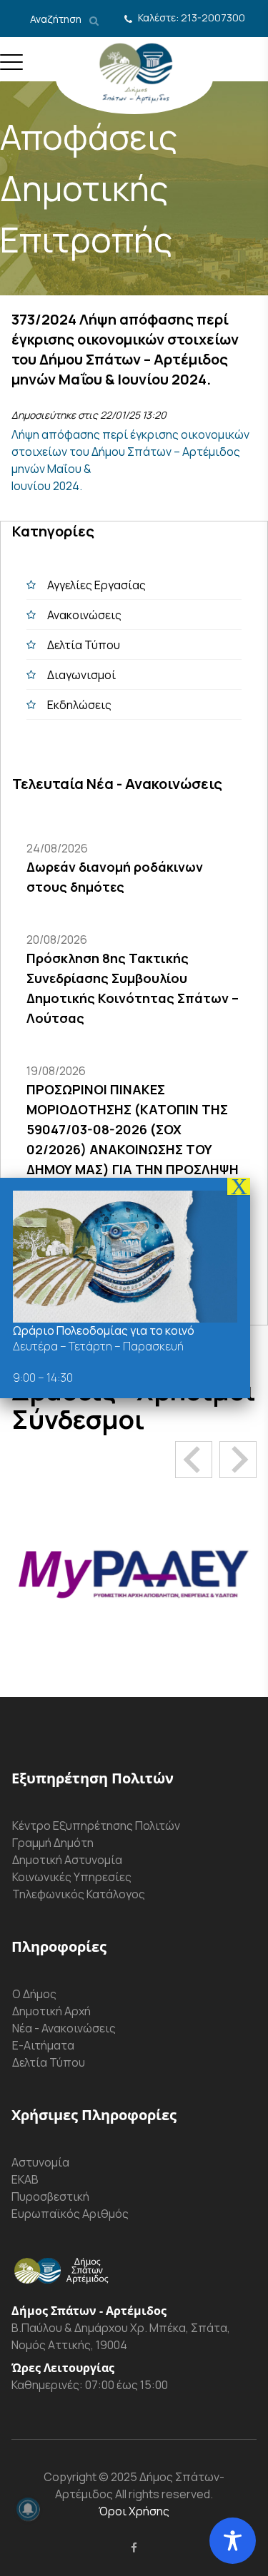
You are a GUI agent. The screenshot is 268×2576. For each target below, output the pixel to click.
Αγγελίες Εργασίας (96, 585)
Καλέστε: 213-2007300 (192, 17)
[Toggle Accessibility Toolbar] (233, 2541)
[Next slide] (238, 1460)
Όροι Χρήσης (134, 2511)
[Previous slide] (194, 1460)
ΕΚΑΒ (25, 2179)
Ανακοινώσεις (84, 615)
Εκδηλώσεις (79, 705)
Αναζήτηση (57, 19)
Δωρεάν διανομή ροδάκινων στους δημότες (115, 877)
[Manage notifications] (28, 2509)
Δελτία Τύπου (84, 645)
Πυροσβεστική (50, 2196)
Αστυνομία (40, 2162)
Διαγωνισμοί (81, 675)
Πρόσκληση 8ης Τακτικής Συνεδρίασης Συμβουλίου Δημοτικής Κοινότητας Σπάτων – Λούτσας (133, 988)
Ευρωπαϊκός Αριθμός (70, 2214)
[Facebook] (134, 2547)
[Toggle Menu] (11, 68)
